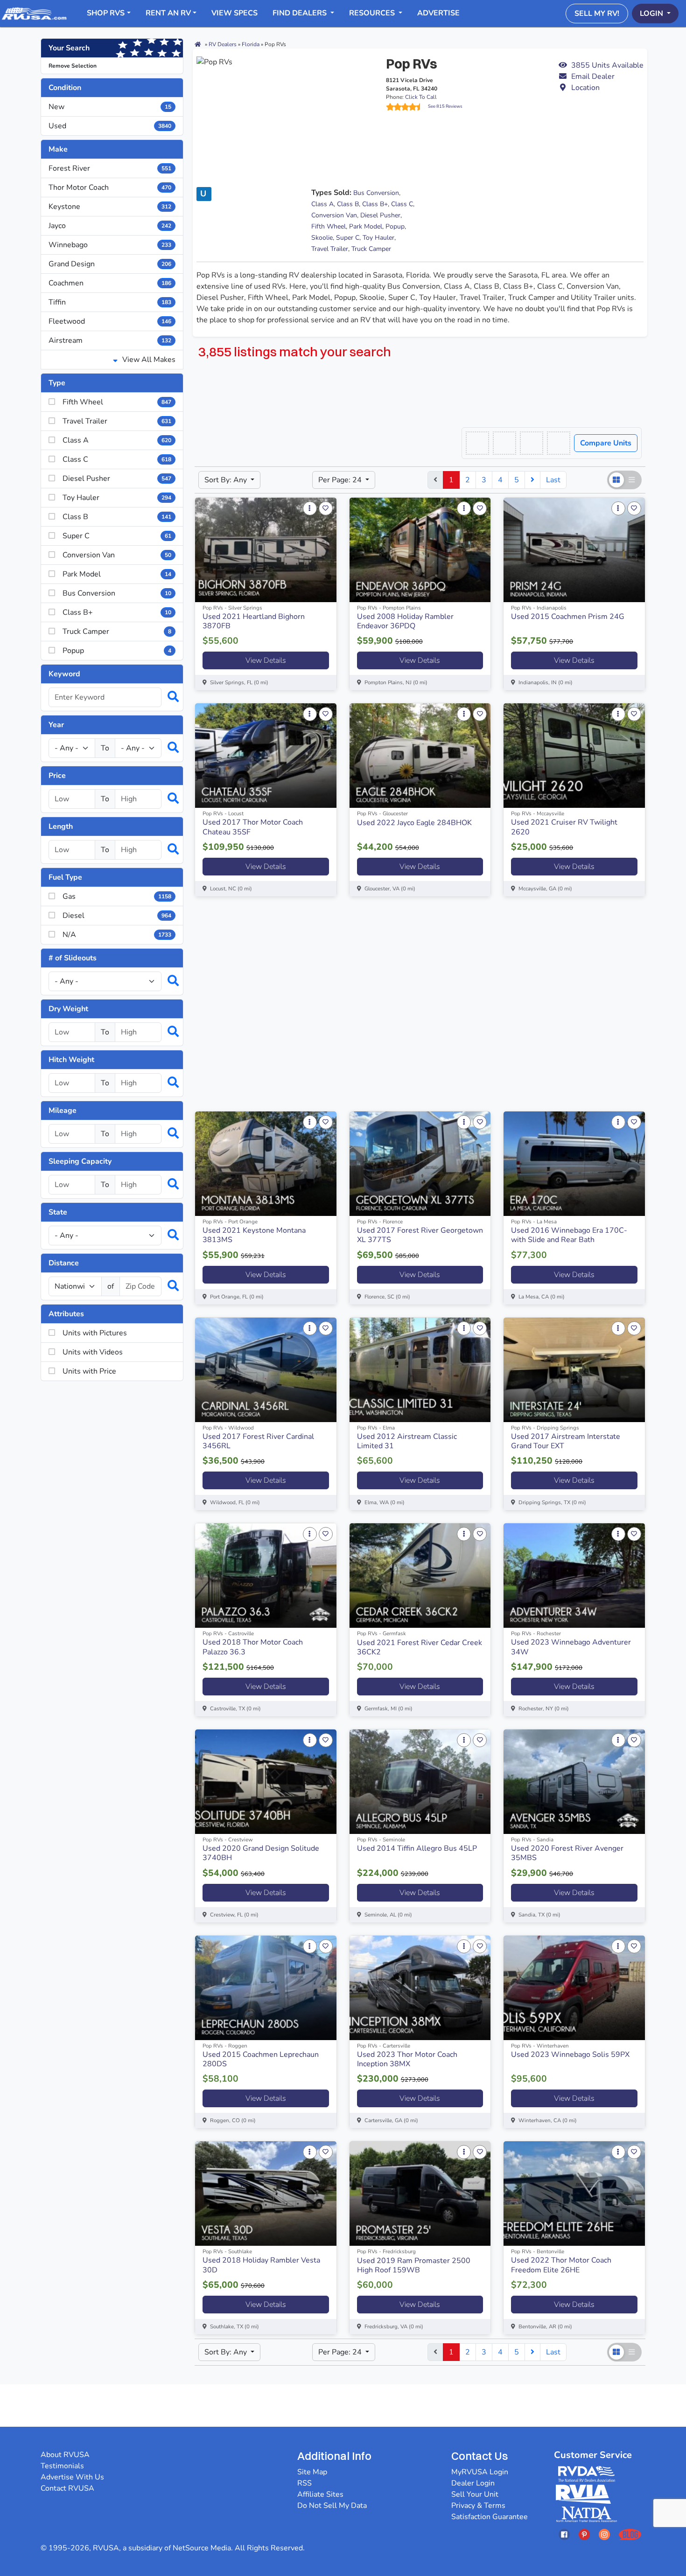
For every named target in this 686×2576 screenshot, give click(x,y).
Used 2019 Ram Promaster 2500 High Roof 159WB (414, 2265)
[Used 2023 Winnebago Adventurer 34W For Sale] (574, 1576)
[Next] (532, 480)
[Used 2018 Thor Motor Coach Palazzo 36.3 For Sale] (266, 1576)
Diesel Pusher (380, 215)
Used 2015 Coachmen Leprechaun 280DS (261, 2059)
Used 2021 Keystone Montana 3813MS (254, 1235)
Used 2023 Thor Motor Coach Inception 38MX (407, 2059)
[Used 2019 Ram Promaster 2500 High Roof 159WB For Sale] (420, 2194)
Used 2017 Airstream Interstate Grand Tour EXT (566, 1441)
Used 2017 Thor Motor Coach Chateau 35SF (253, 827)
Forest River (110, 168)
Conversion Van (334, 215)
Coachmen (110, 283)
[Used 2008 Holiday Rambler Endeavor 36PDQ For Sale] (420, 550)
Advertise (438, 13)
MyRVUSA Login (480, 2472)
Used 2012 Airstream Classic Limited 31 (407, 1441)
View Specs (234, 13)
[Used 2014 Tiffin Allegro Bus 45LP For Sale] (420, 1782)
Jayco (110, 226)
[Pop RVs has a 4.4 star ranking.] (407, 107)
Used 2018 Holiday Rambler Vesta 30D (261, 2265)
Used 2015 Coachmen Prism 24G (568, 617)
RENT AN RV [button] (168, 13)
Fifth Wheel (329, 226)
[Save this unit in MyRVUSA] (326, 508)
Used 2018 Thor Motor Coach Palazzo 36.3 (253, 1647)
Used (110, 126)
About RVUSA (65, 2455)
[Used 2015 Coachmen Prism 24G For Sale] (574, 550)
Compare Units (606, 443)
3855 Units (607, 65)
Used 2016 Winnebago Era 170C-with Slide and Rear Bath (569, 1235)
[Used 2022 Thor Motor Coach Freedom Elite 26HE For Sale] (574, 2194)
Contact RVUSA (67, 2488)
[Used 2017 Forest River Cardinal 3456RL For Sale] (266, 1370)
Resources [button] (373, 13)
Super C (348, 238)
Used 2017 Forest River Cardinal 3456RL (258, 1441)
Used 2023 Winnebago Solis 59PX (570, 2055)
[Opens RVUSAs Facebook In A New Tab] (564, 2534)
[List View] (632, 480)
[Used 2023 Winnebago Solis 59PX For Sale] (574, 1988)
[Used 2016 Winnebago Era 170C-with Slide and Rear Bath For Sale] (574, 1164)
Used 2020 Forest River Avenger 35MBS (567, 1853)
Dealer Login (473, 2483)
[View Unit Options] (310, 508)
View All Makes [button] (148, 360)
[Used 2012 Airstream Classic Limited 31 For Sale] (420, 1370)
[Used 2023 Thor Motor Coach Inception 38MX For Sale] (420, 1988)
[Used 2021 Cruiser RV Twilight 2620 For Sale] (574, 756)
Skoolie (322, 238)
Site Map (312, 2472)
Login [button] (652, 14)
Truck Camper (371, 249)
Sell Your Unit (475, 2494)
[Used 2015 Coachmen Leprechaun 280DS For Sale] (266, 1988)
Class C (402, 204)
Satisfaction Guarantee (490, 2517)
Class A (322, 204)
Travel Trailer (330, 249)
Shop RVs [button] (106, 13)
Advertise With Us (72, 2477)
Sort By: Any (227, 480)
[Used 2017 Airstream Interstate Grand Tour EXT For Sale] (574, 1370)
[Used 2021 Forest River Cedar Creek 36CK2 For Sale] (420, 1576)
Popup (395, 226)
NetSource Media (202, 2548)
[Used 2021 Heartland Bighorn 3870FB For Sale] (266, 550)
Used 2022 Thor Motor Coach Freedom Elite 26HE (561, 2265)
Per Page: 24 (341, 480)
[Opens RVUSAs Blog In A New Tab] (630, 2534)
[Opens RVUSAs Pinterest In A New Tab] (584, 2534)
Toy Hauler (378, 238)
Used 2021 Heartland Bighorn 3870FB (254, 621)
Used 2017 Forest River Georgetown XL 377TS (420, 1235)
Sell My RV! (597, 14)
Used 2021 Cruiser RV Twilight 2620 (564, 827)
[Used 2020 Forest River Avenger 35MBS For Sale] (574, 1782)
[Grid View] (616, 480)
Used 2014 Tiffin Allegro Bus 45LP (417, 1848)
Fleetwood (110, 321)
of (111, 1286)
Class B (348, 204)
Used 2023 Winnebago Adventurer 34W (571, 1647)
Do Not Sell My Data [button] (332, 2506)
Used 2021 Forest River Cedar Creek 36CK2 (420, 1647)
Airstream (110, 340)
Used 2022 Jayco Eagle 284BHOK (414, 823)
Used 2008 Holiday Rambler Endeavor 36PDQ (405, 621)
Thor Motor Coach (110, 187)
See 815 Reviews (445, 106)
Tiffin (110, 302)
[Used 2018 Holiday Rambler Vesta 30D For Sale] (266, 2194)
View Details (266, 660)
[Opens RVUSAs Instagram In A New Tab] (604, 2534)
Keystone (110, 207)
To (105, 748)
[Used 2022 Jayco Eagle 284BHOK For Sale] (420, 756)
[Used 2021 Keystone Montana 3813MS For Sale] (266, 1164)
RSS (304, 2483)
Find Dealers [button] (301, 13)
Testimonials (62, 2466)
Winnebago (110, 245)
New (110, 107)
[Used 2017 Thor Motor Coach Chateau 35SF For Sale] (266, 756)
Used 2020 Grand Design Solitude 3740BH (261, 1853)
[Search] (168, 697)
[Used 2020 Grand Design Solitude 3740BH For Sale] (266, 1782)
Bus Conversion (376, 193)
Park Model (366, 226)
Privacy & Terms (478, 2506)
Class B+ (375, 204)
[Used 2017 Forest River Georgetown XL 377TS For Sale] (420, 1164)
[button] (601, 76)
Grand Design (110, 264)
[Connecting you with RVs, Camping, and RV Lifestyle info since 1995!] (34, 13)
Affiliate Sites (320, 2494)
